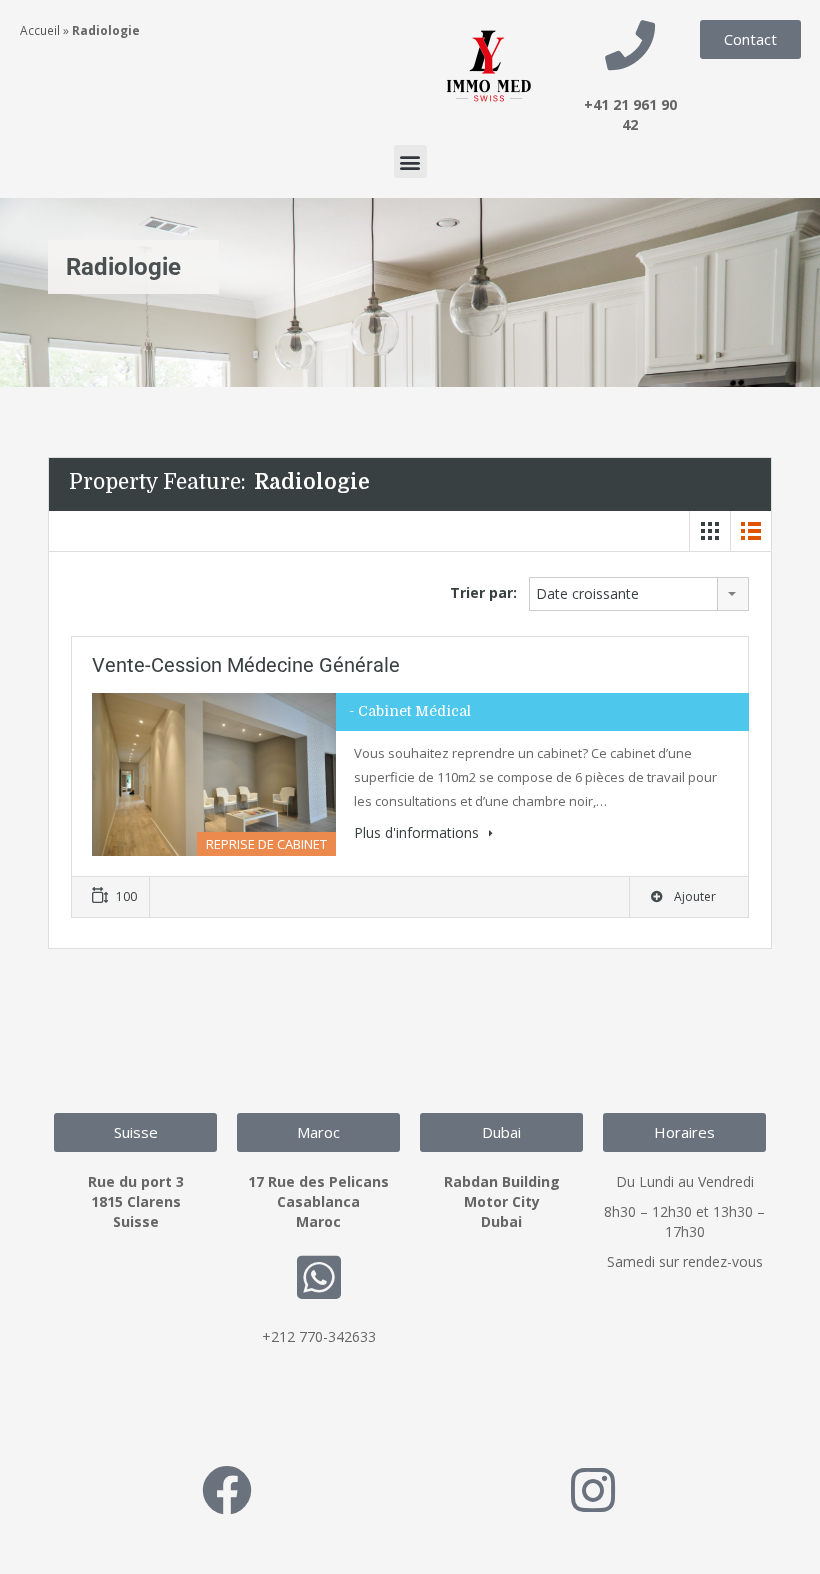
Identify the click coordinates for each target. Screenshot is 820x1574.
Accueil (40, 30)
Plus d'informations (418, 832)
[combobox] (639, 594)
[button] (410, 161)
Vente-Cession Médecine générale (246, 665)
